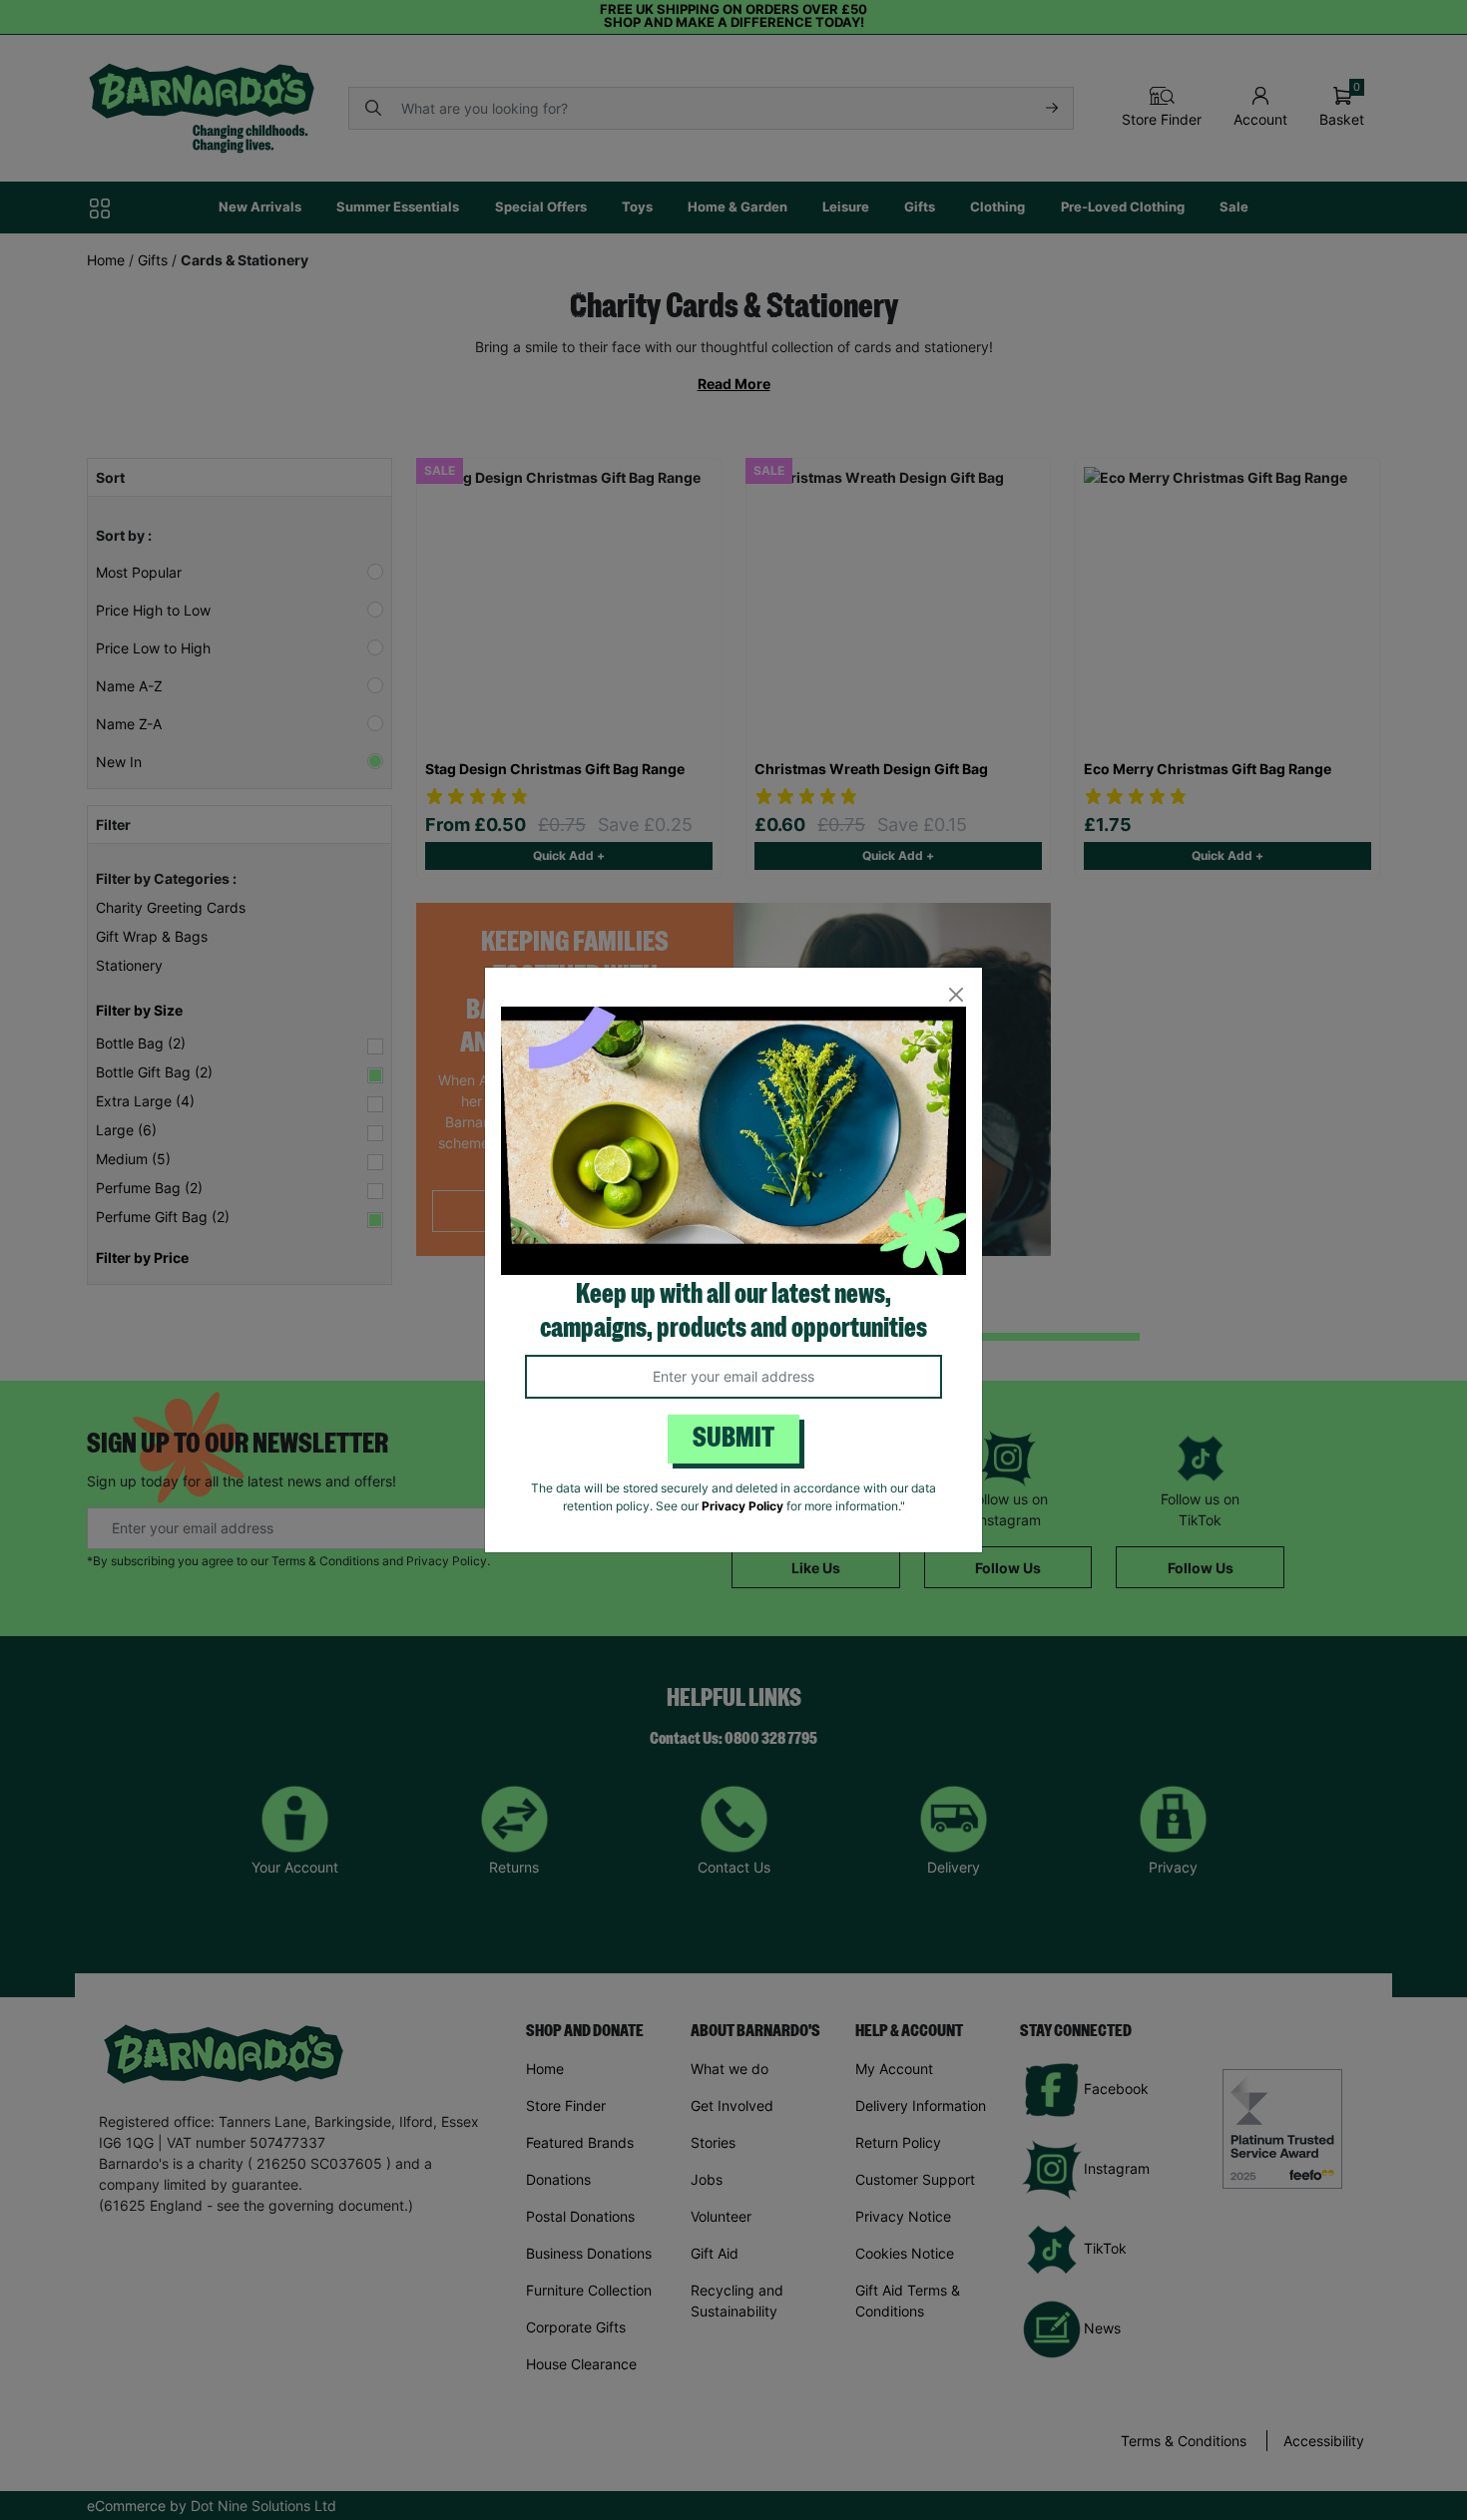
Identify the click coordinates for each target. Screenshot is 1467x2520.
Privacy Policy (742, 1506)
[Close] (956, 994)
